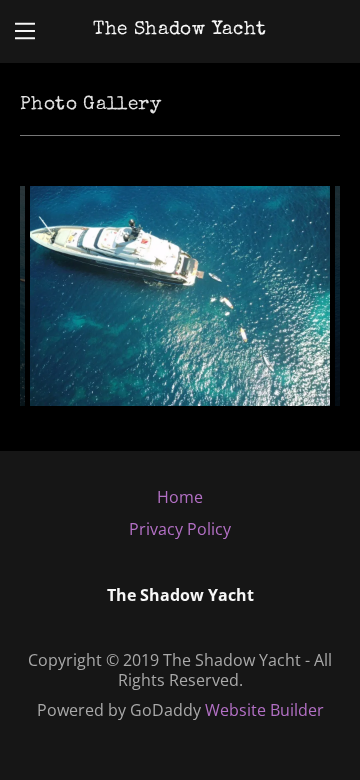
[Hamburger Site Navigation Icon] (25, 31)
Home (180, 497)
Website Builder (264, 710)
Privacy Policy (180, 529)
